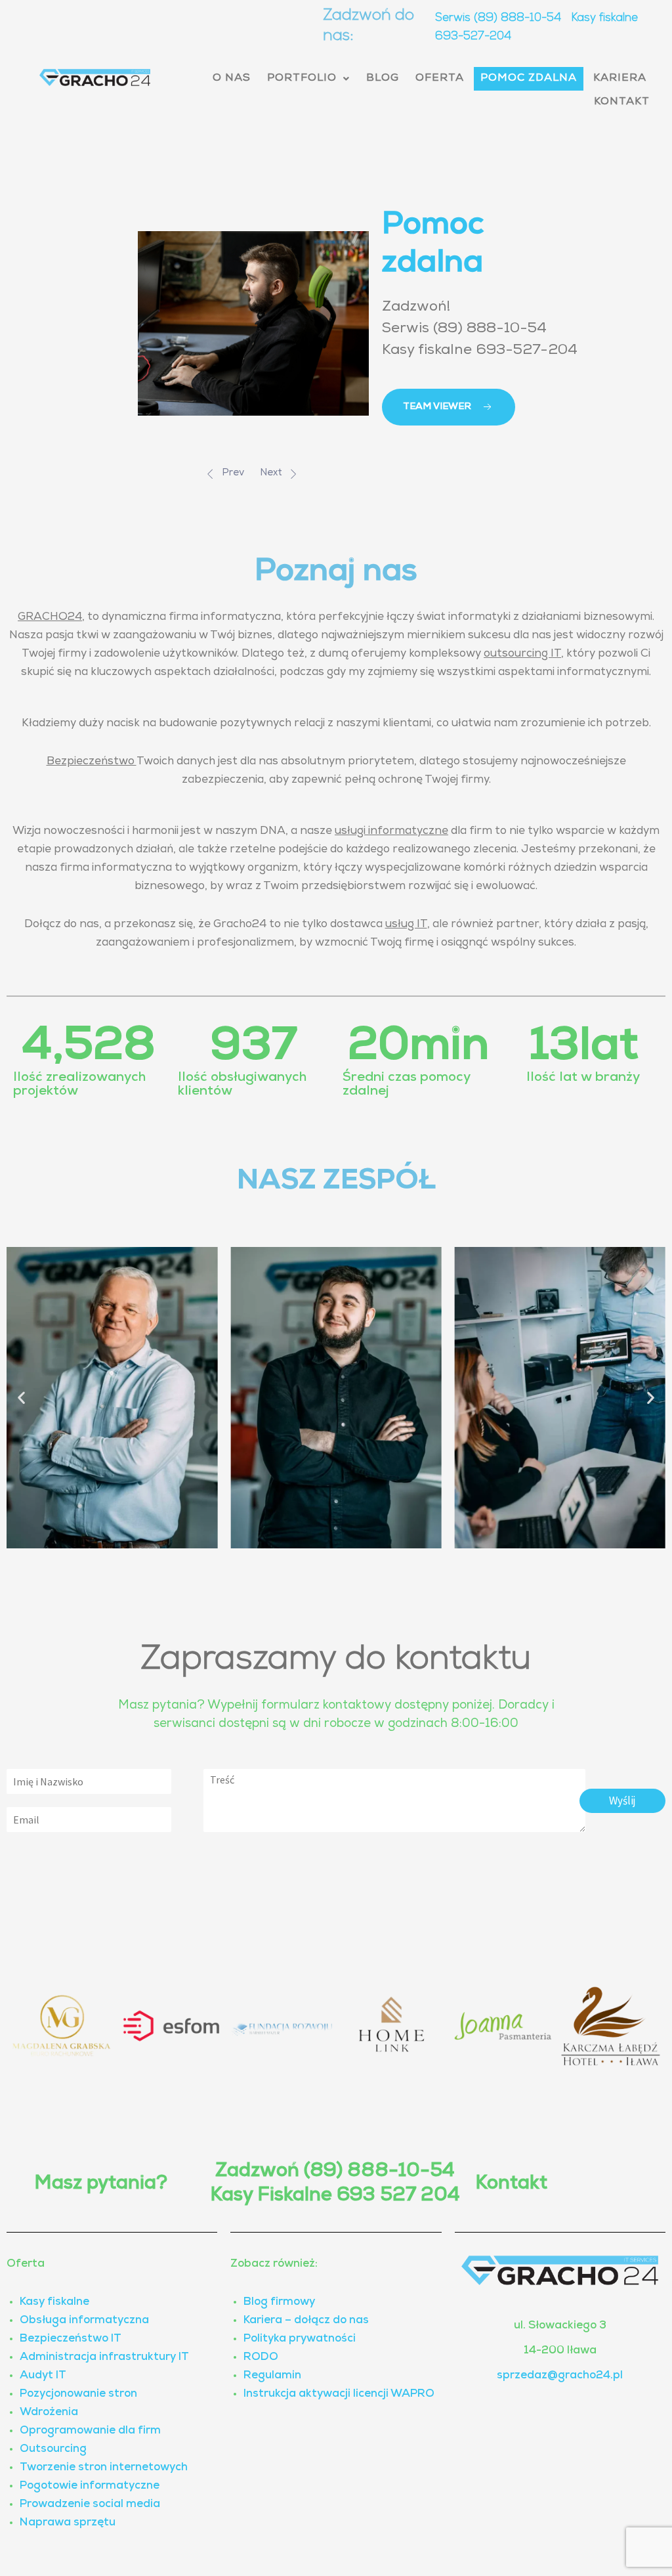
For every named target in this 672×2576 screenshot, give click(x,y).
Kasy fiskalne (54, 2303)
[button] (308, 79)
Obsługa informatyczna (84, 2321)
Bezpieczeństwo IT (71, 2339)
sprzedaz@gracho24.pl (560, 2376)
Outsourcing (53, 2450)
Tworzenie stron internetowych (104, 2468)
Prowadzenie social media (90, 2505)
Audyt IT (43, 2376)
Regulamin (272, 2376)
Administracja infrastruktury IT (104, 2358)
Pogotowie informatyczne (90, 2486)
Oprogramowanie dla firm (90, 2431)
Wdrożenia (49, 2413)
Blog (383, 79)
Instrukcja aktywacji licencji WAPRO (339, 2394)
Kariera (620, 79)
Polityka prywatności (300, 2339)
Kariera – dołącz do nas (306, 2321)
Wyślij (622, 1801)
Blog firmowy (279, 2303)
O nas (232, 79)
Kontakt (622, 102)
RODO (261, 2358)
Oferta (440, 79)
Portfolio (302, 79)
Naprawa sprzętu (68, 2523)
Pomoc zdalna (529, 79)
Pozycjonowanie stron (78, 2394)
